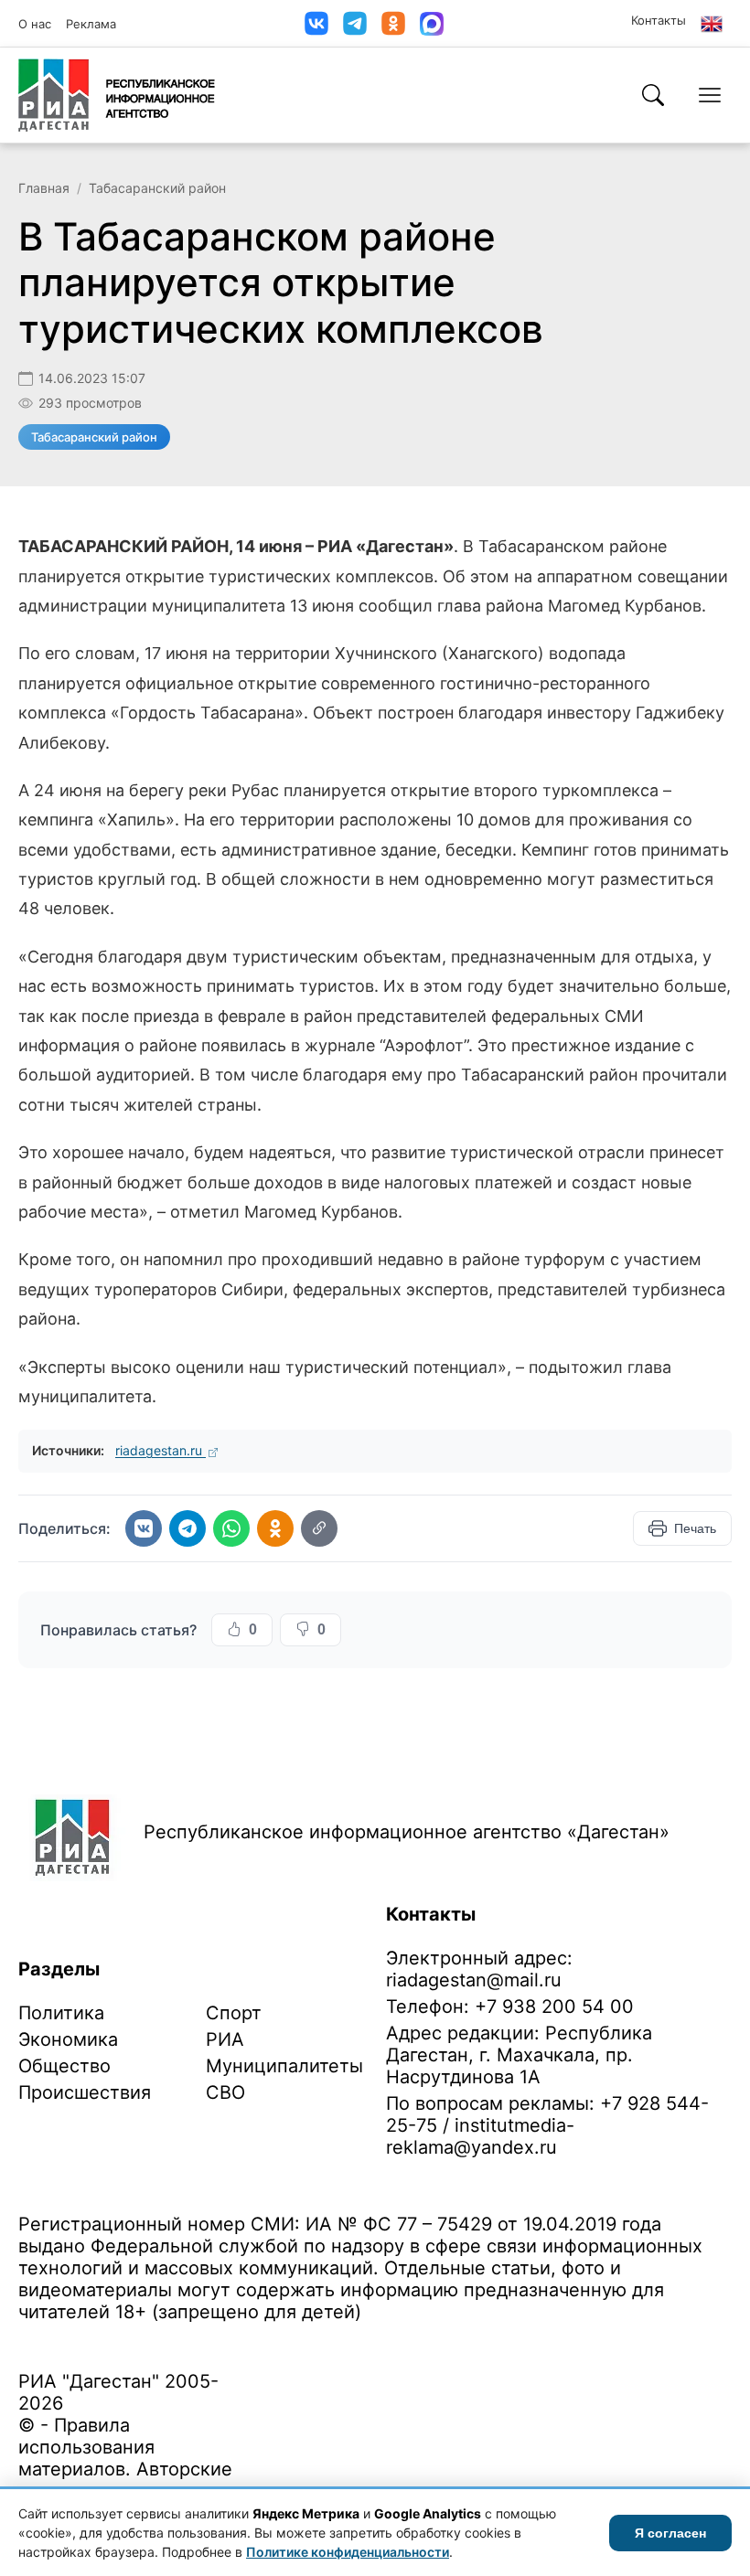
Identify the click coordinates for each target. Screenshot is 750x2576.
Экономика (68, 2039)
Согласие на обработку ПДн (281, 2341)
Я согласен (670, 2533)
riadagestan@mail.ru (474, 1980)
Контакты (659, 20)
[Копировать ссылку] (319, 1528)
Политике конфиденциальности (348, 2552)
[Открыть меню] (710, 95)
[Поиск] (653, 95)
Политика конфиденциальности (102, 2341)
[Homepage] (117, 95)
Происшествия (85, 2092)
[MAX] (432, 24)
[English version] (712, 24)
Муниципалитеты (284, 2066)
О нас (35, 24)
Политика (61, 2013)
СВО (225, 2092)
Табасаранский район (157, 188)
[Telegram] (355, 23)
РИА (225, 2039)
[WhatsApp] (231, 1528)
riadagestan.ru (161, 1450)
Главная (44, 188)
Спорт (234, 2013)
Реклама (91, 24)
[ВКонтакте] (316, 23)
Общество (64, 2066)
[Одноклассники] (393, 23)
